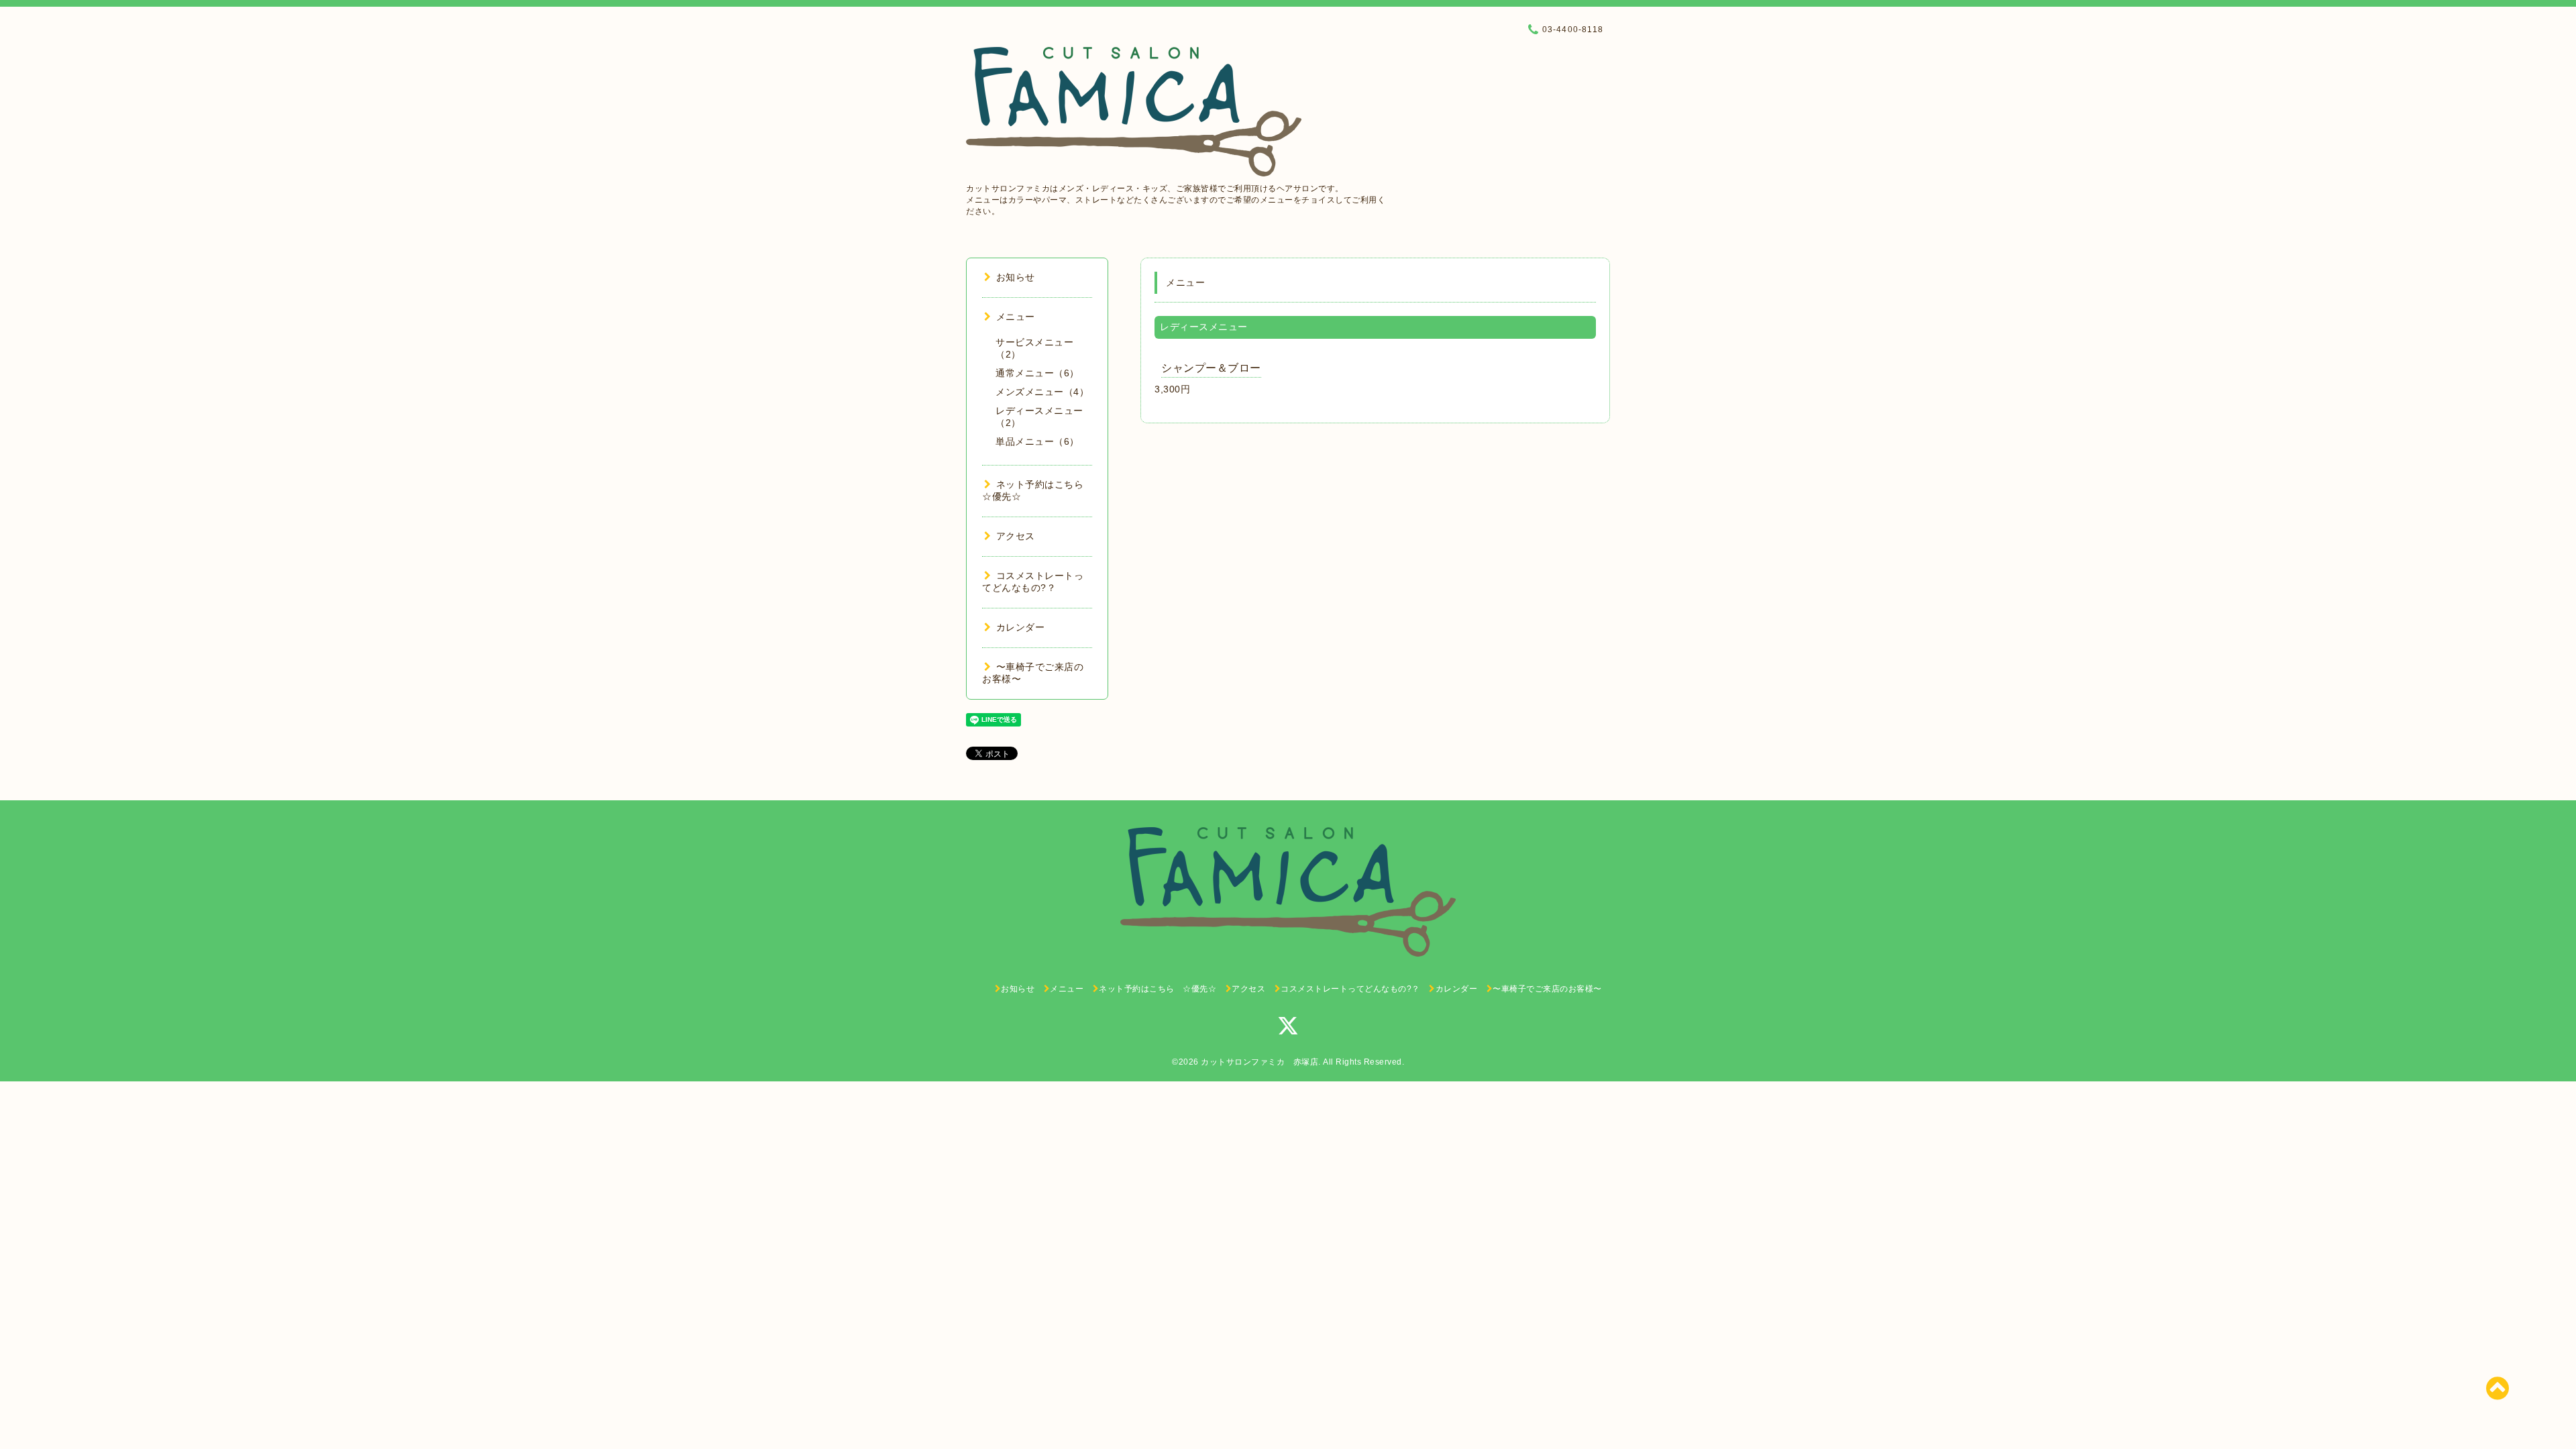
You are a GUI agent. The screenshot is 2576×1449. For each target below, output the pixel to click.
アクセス (1016, 536)
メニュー (1016, 317)
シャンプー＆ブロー (1211, 368)
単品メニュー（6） (1037, 441)
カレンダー (1020, 627)
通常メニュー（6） (1037, 373)
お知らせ (1016, 277)
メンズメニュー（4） (1042, 392)
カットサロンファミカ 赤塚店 (1259, 1062)
